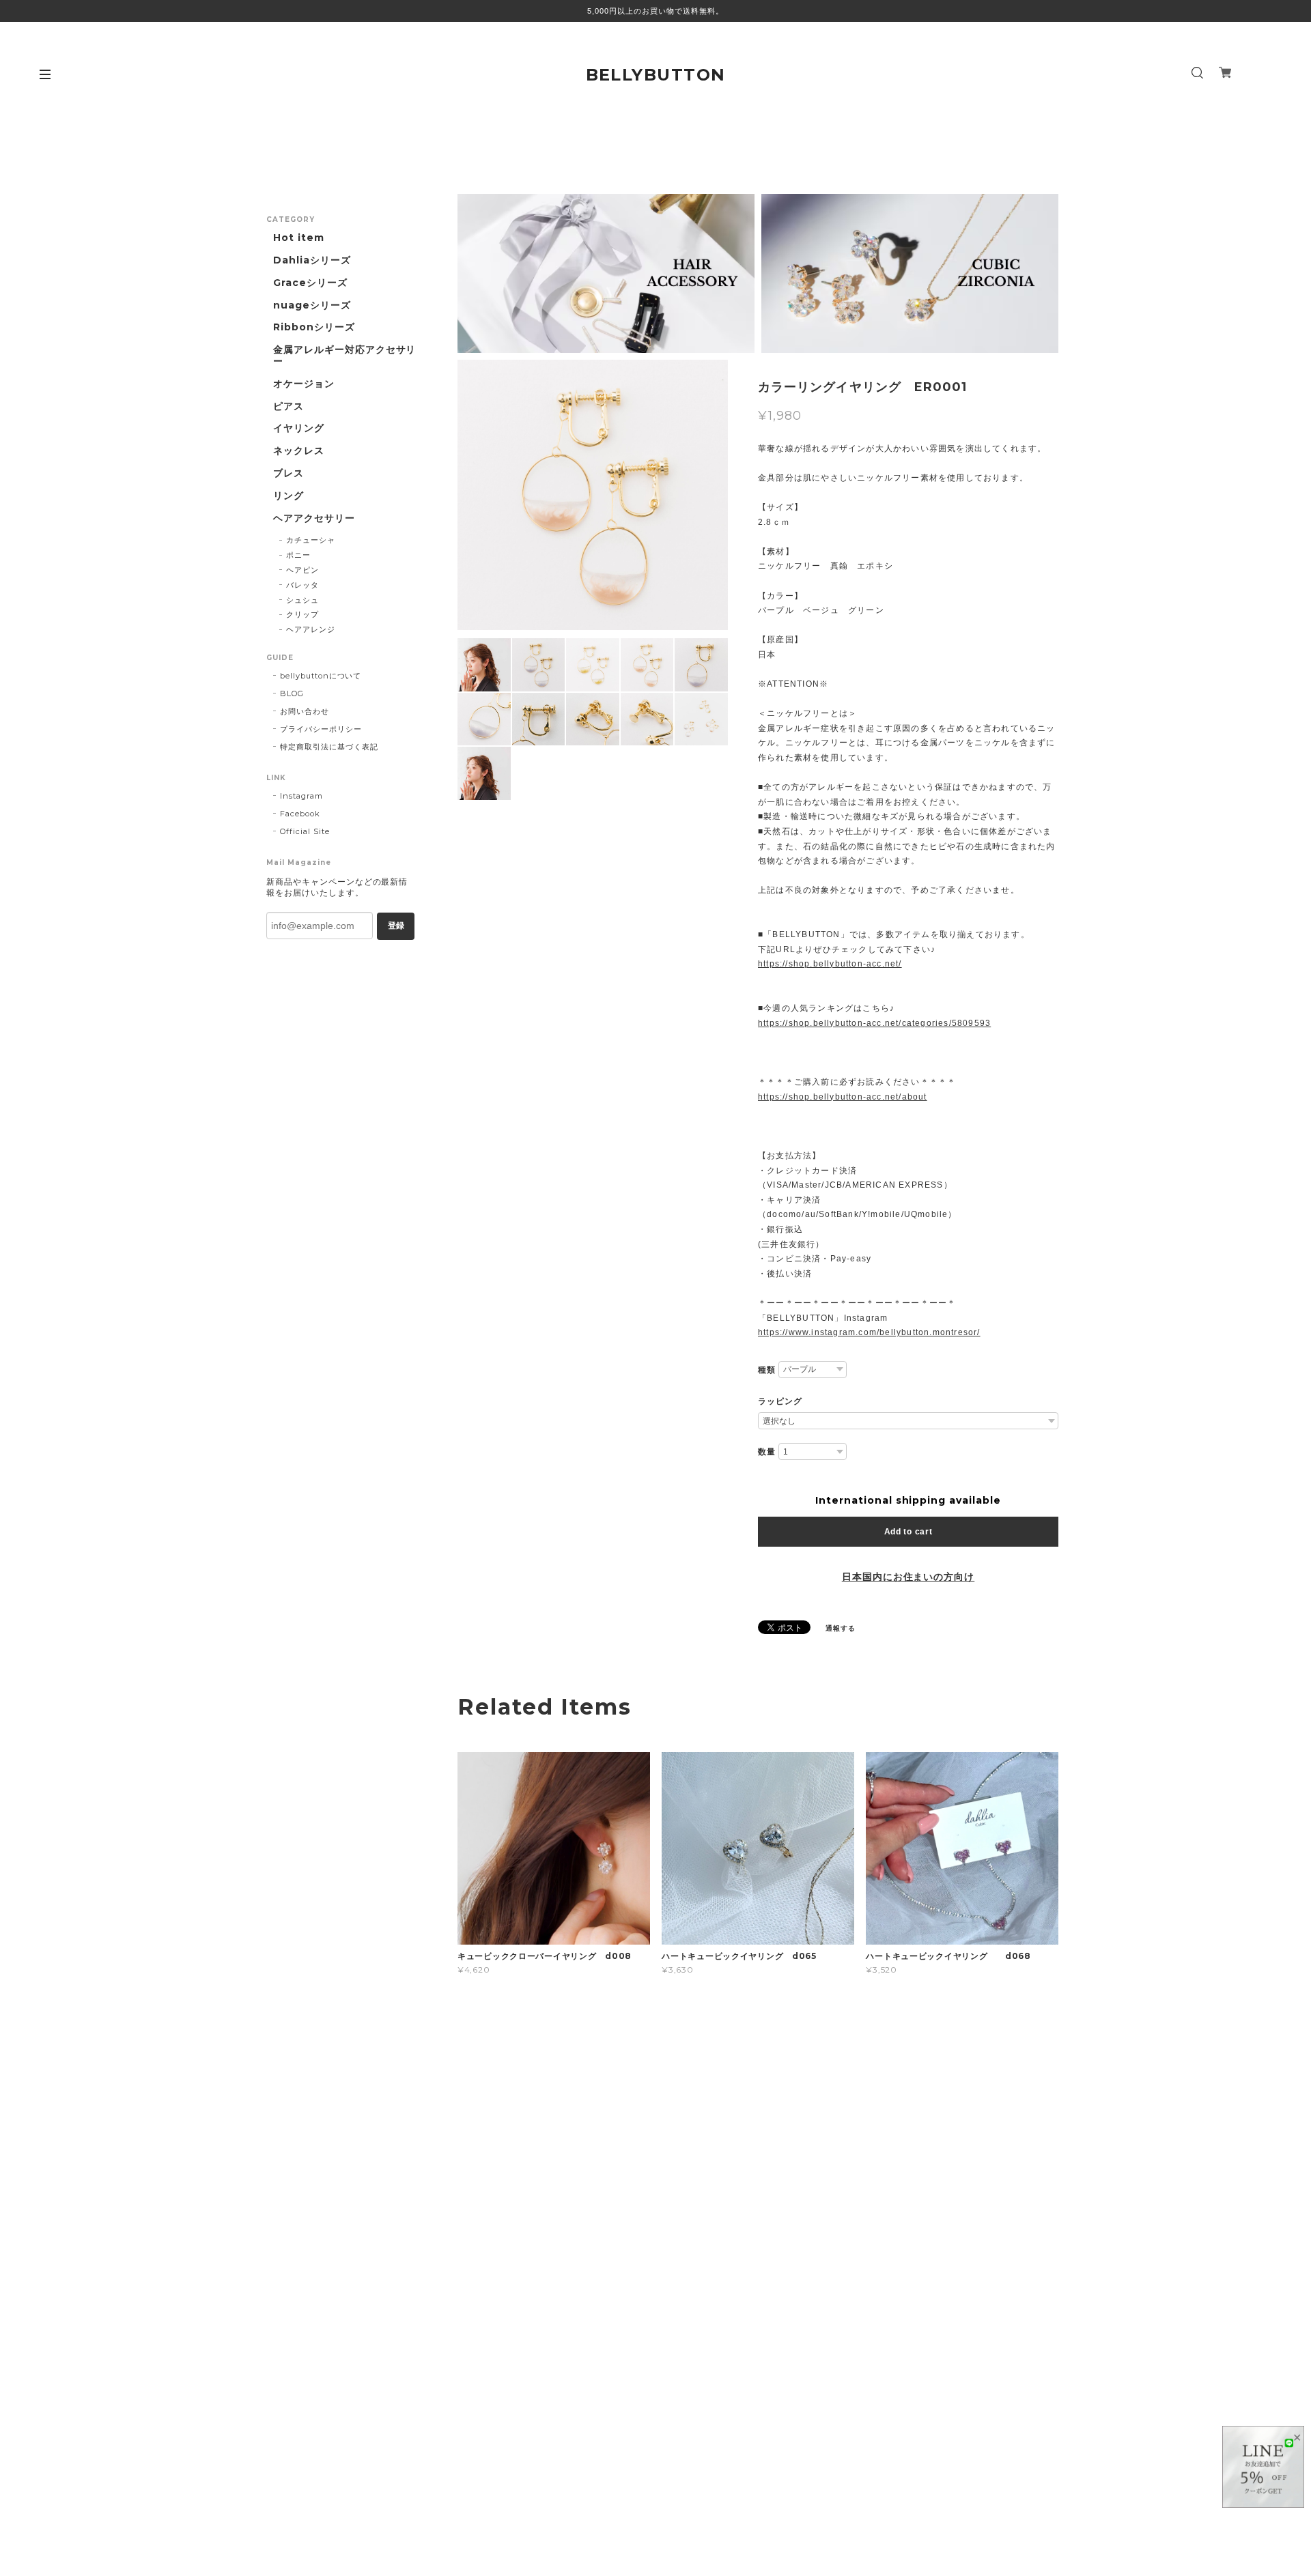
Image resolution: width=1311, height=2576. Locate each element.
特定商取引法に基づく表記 (329, 747)
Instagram (301, 796)
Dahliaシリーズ (312, 260)
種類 (767, 1370)
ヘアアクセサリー (314, 518)
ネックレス (299, 451)
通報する (841, 1628)
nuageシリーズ (312, 305)
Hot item (299, 238)
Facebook (300, 814)
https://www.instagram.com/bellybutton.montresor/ (869, 1332)
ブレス (288, 473)
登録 (396, 926)
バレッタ (302, 585)
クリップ (302, 614)
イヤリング (299, 428)
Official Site (305, 831)
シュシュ (302, 600)
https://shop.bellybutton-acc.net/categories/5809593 (874, 1023)
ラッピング (780, 1401)
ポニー (298, 555)
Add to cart (908, 1532)
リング (288, 496)
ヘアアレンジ (311, 629)
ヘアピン (302, 570)
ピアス (288, 406)
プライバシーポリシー (321, 729)
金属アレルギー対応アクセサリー (344, 356)
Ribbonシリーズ (314, 327)
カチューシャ (311, 540)
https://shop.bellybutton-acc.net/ (830, 964)
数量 (767, 1452)
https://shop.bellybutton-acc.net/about (843, 1097)
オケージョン (304, 384)
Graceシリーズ (310, 283)
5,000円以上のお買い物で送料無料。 (655, 11)
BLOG (292, 693)
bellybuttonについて (321, 676)
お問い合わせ (305, 711)
